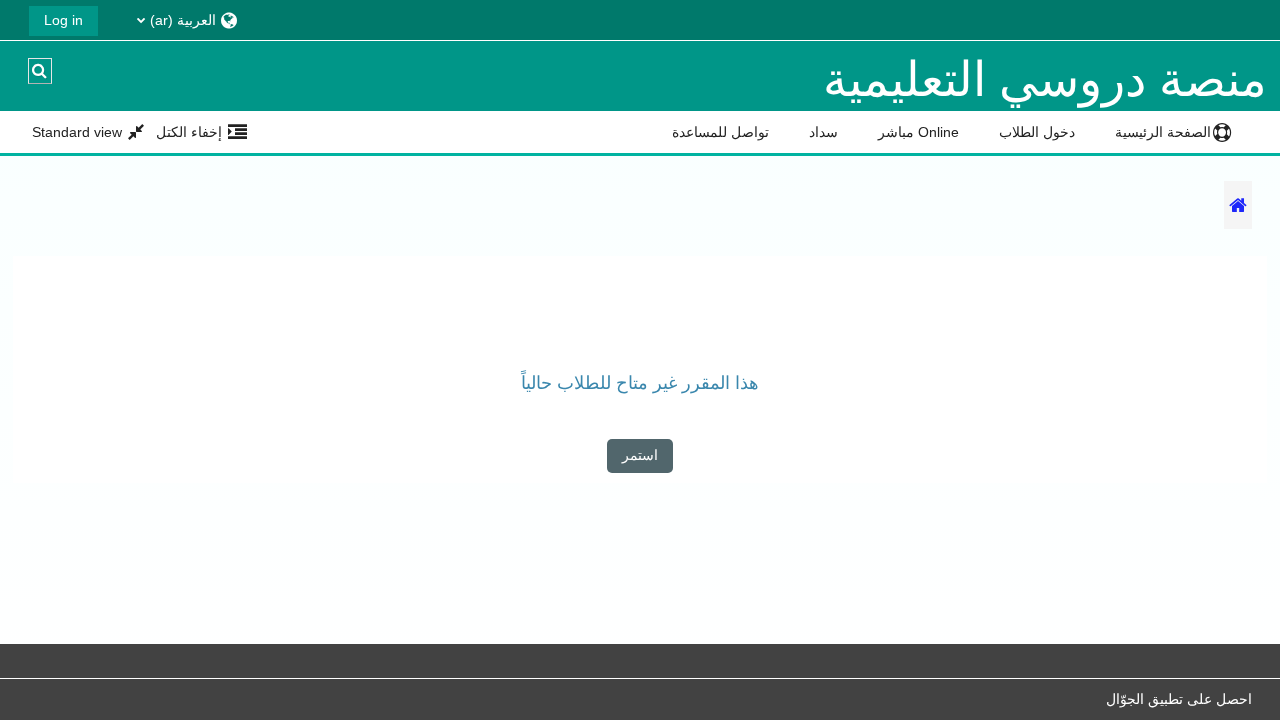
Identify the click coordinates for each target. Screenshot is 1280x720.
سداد (823, 132)
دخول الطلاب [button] (1037, 132)
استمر (640, 455)
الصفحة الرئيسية (1163, 132)
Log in (63, 20)
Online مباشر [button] (918, 132)
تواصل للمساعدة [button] (720, 132)
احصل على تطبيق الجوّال (1179, 699)
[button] (175, 19)
